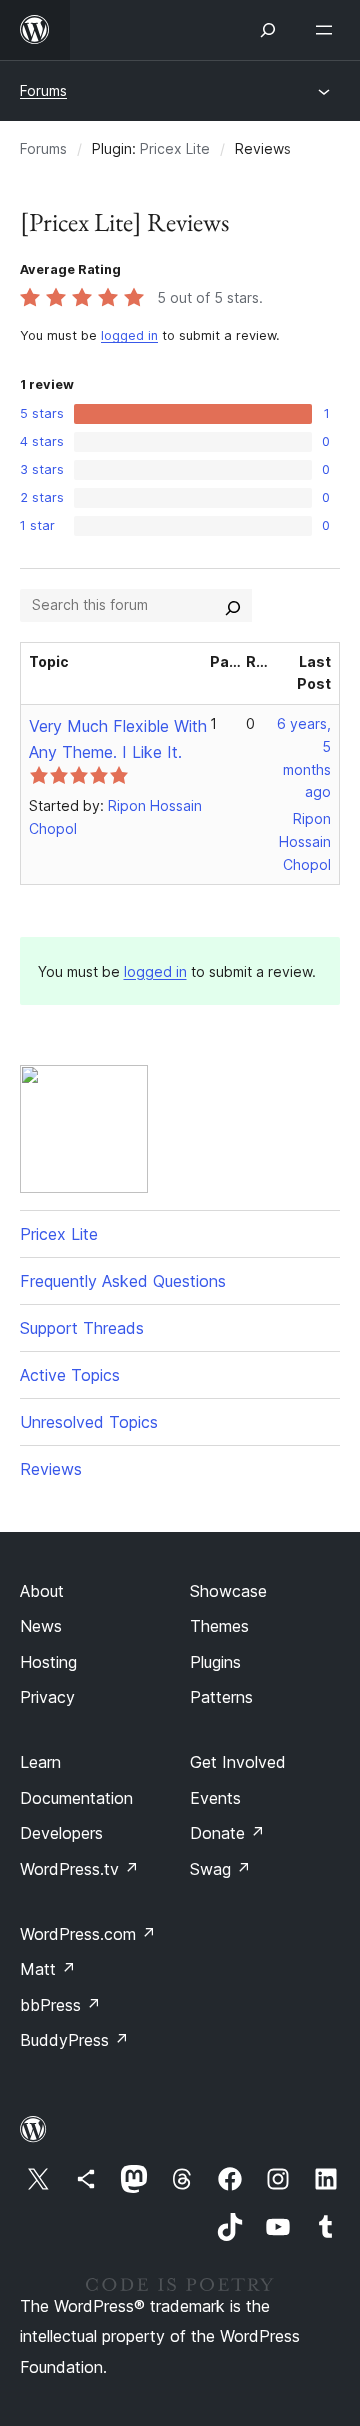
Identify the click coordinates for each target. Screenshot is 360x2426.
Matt (48, 1969)
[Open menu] (328, 30)
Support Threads (82, 1328)
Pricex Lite (175, 148)
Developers (61, 1833)
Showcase (228, 1591)
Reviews (51, 1469)
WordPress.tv (79, 1869)
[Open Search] (268, 30)
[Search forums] (233, 605)
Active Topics (70, 1375)
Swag (220, 1869)
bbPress (60, 2005)
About (42, 1591)
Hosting (48, 1662)
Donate (227, 1833)
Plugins (215, 1662)
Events (215, 1798)
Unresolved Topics (89, 1422)
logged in (129, 335)
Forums (43, 90)
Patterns (221, 1697)
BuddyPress (74, 2040)
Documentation (76, 1798)
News (41, 1626)
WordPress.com (88, 1934)
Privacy (47, 1697)
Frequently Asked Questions (123, 1281)
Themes (219, 1626)
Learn (40, 1762)
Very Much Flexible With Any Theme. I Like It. (118, 739)
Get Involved (238, 1762)
